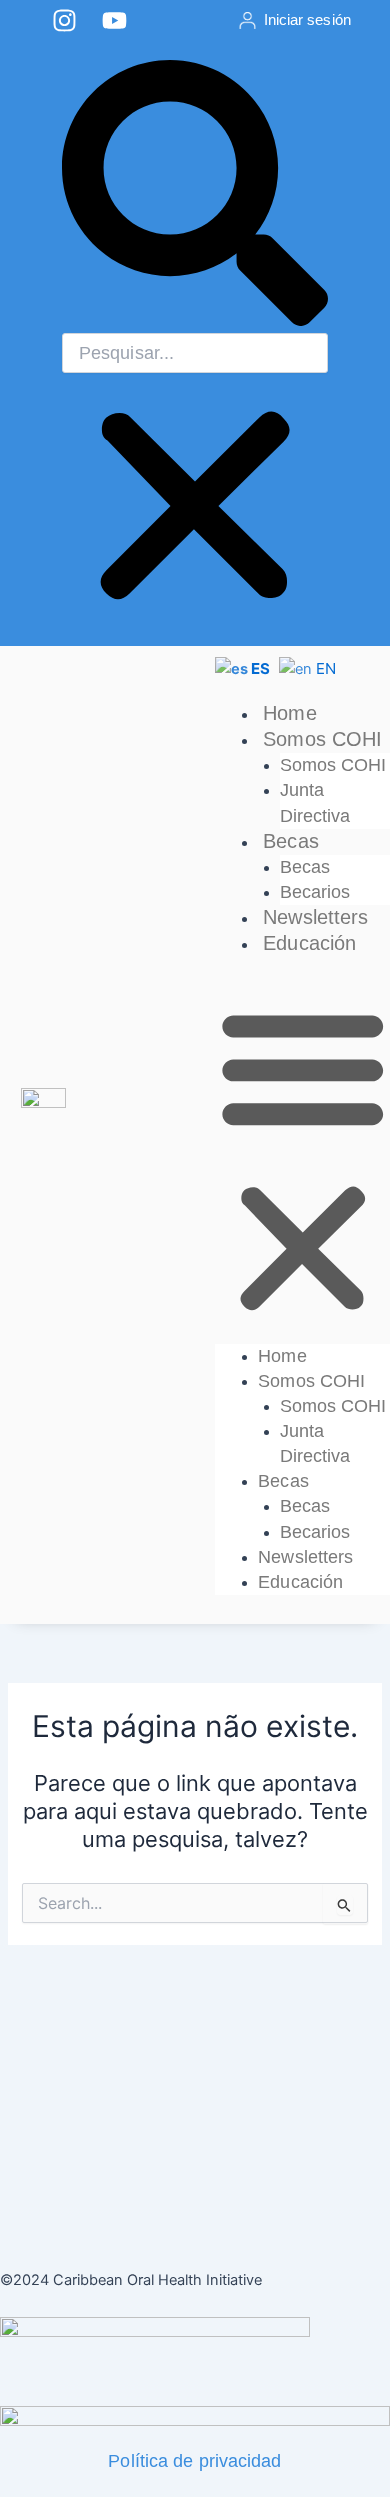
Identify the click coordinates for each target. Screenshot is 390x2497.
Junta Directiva (315, 802)
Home (289, 713)
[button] (195, 196)
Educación (309, 943)
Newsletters (315, 917)
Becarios (315, 892)
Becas (291, 841)
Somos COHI (322, 739)
